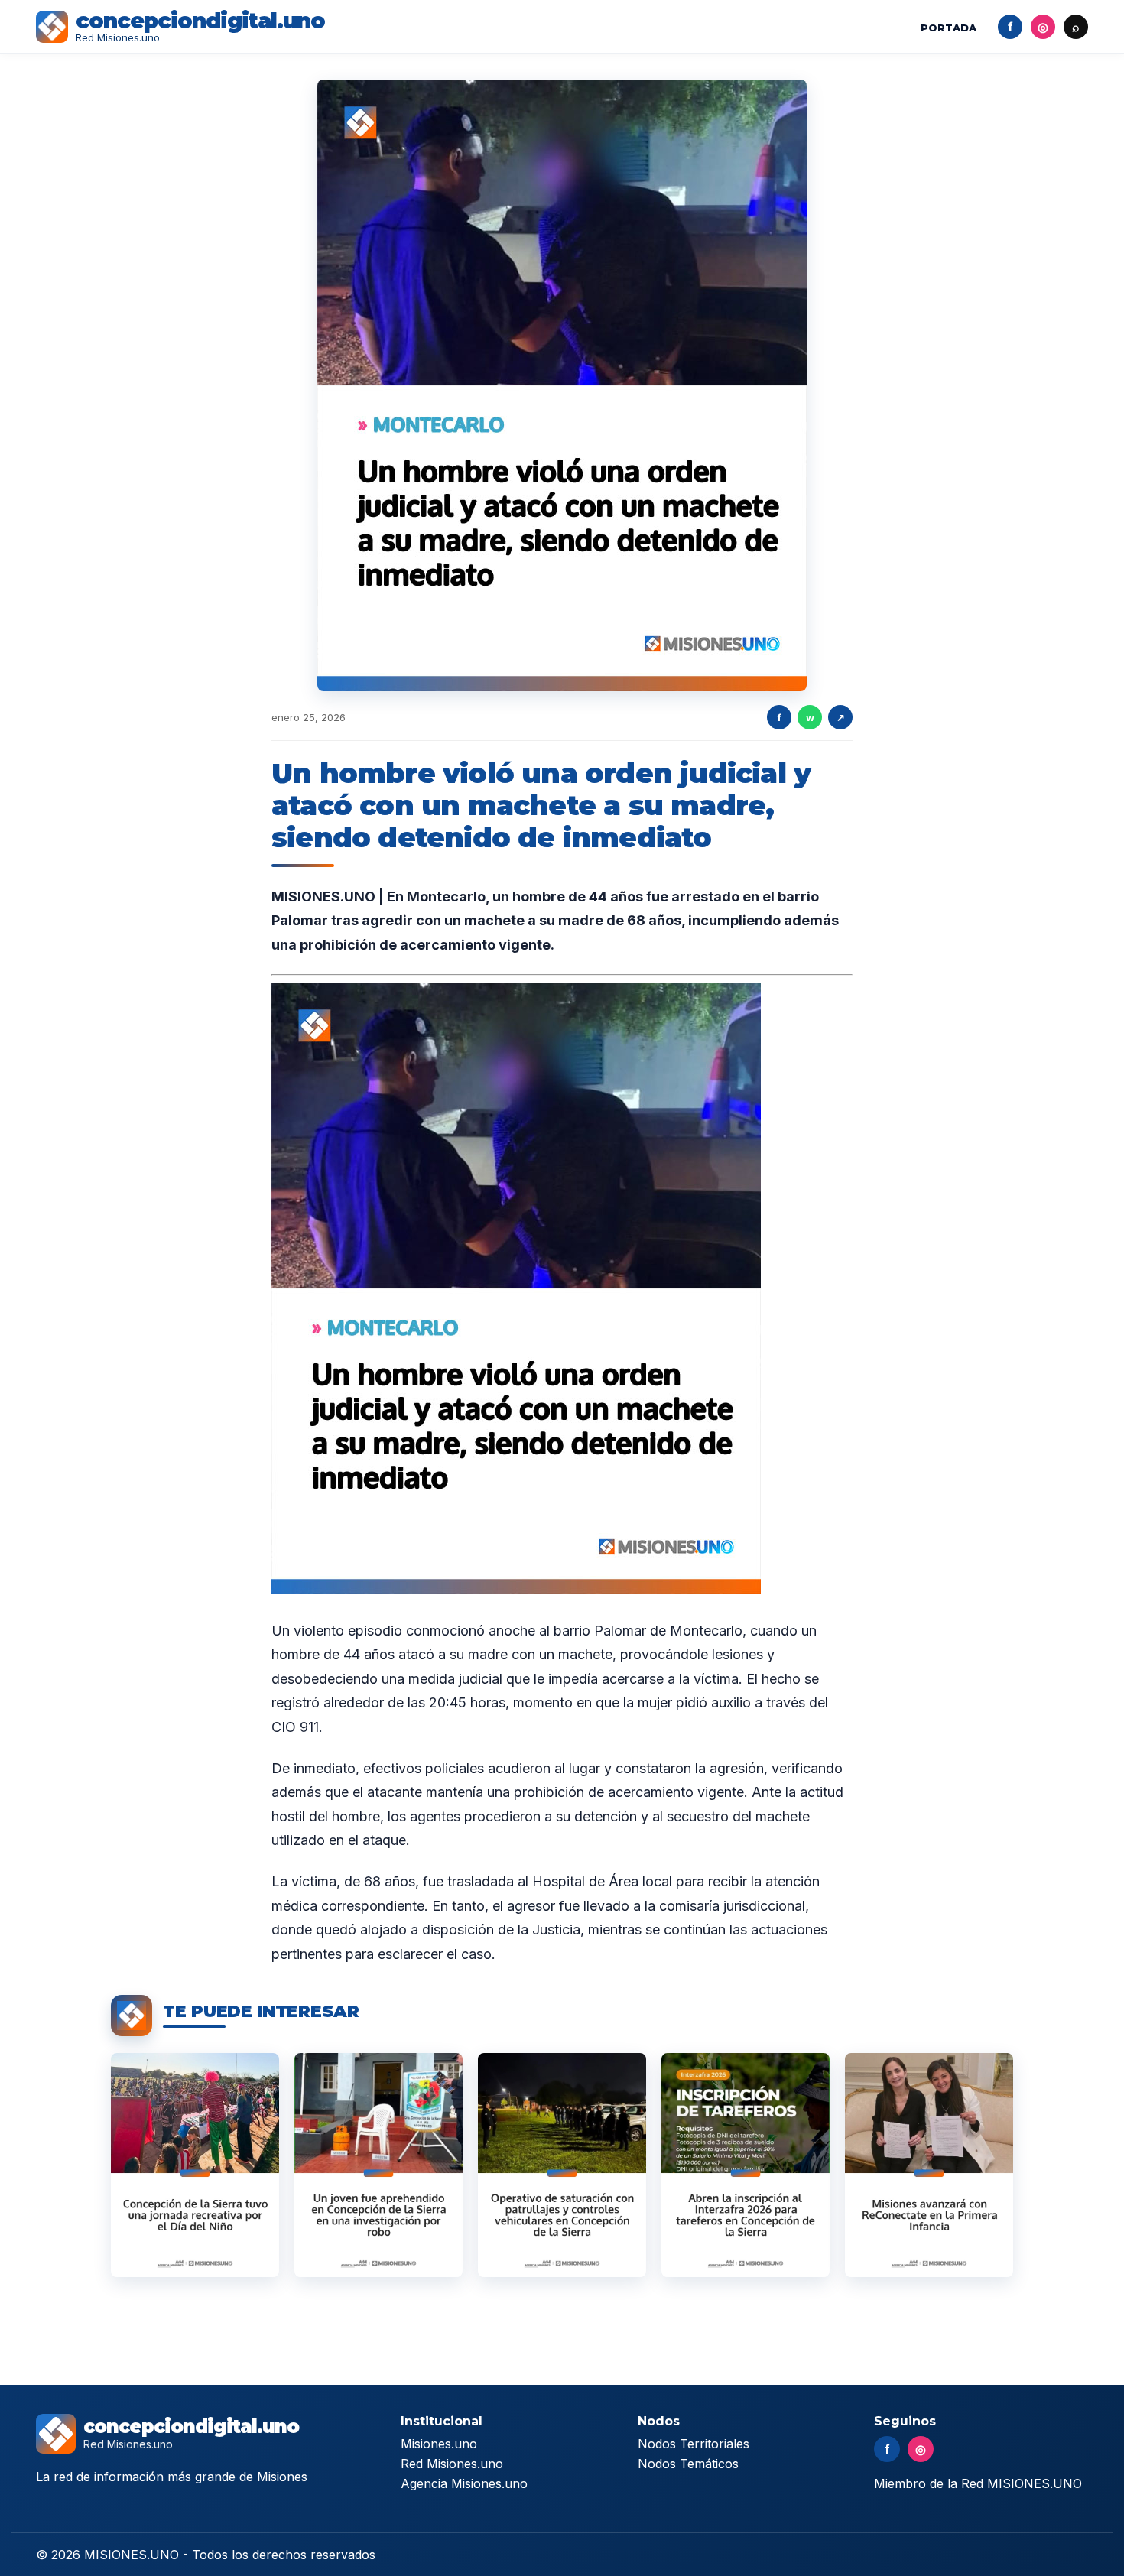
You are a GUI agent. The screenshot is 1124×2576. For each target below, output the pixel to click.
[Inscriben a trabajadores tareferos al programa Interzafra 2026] (746, 2165)
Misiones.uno (439, 2444)
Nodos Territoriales (694, 2444)
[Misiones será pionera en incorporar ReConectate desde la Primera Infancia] (929, 2165)
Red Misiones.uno (452, 2464)
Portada (949, 28)
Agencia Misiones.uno (464, 2483)
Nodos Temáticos (688, 2464)
